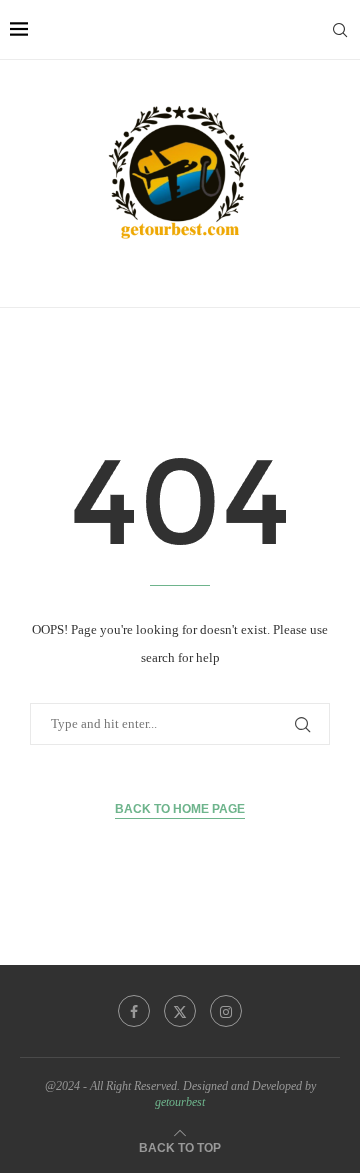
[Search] (340, 30)
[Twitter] (180, 1011)
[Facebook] (134, 1011)
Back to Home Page (180, 809)
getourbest (180, 1102)
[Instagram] (226, 1011)
